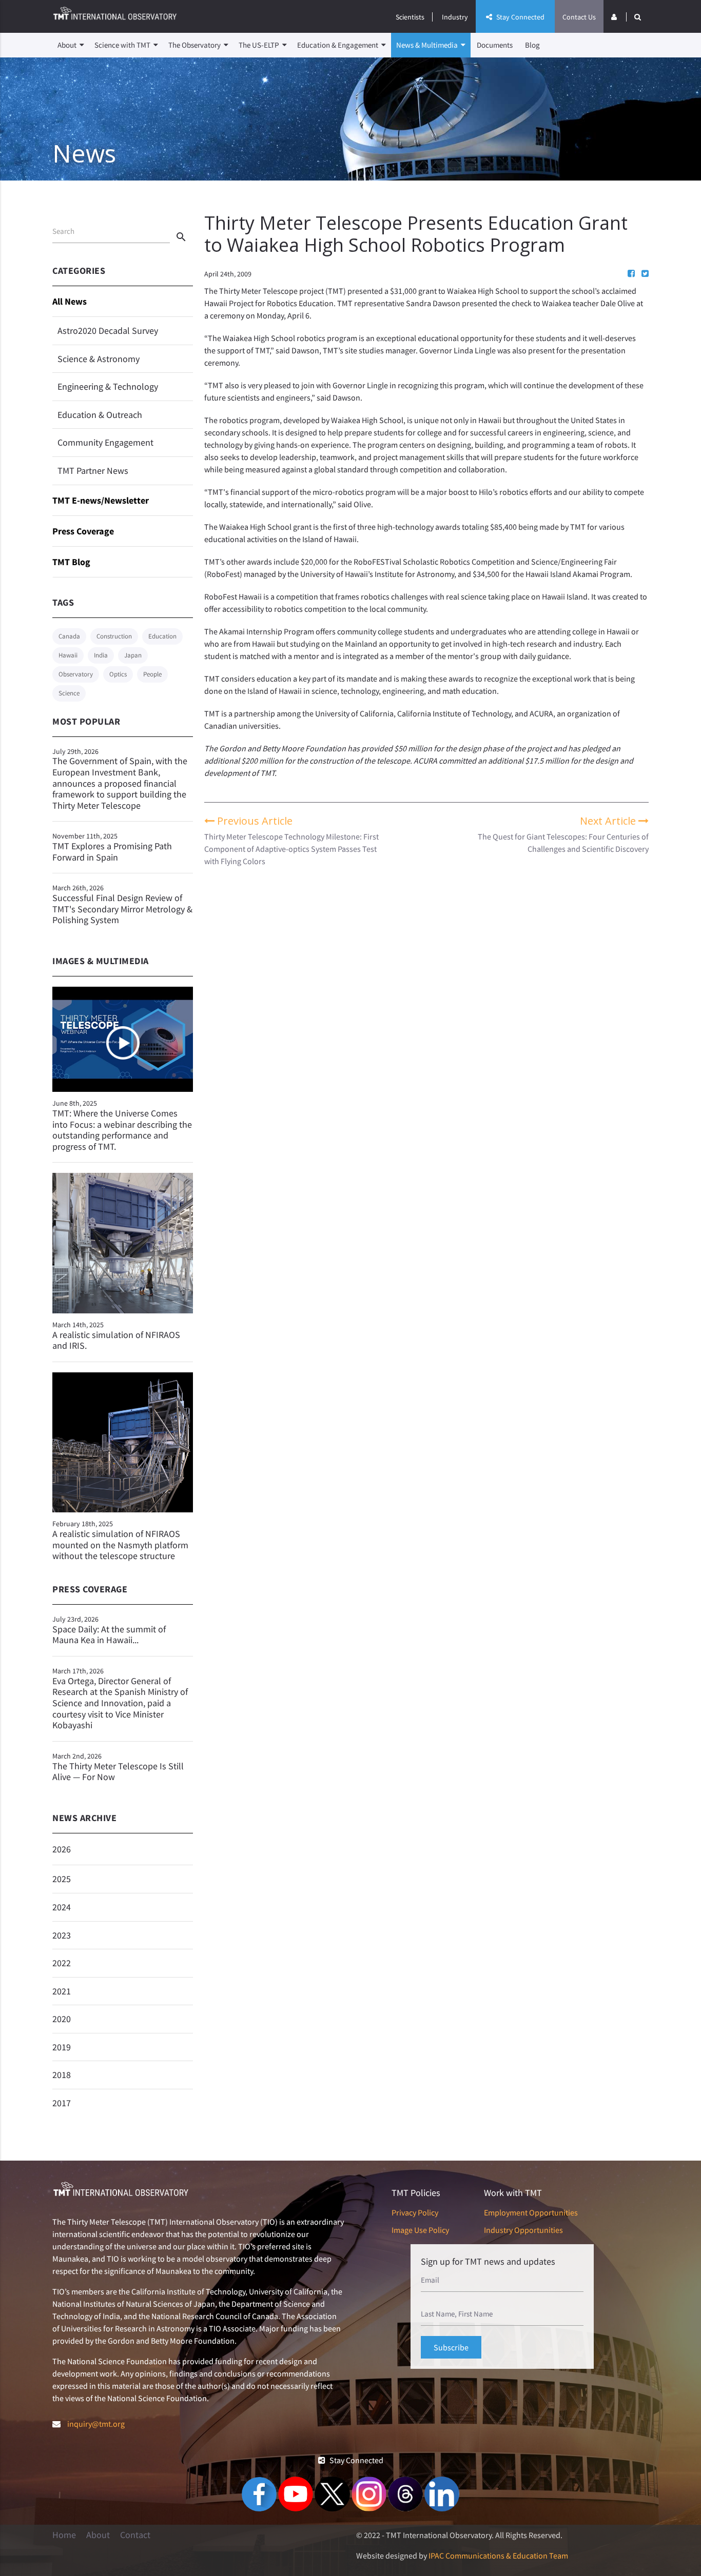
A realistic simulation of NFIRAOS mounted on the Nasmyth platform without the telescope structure (120, 1545)
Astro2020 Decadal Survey (108, 331)
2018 (62, 2075)
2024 (62, 1907)
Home (64, 2535)
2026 (62, 1849)
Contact (135, 2535)
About (68, 45)
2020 (62, 2019)
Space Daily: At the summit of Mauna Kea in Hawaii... (109, 1630)
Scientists (410, 17)
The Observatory (195, 45)
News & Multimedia (428, 45)
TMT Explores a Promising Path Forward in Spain (112, 847)
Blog (532, 45)
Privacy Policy (415, 2212)
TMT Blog (71, 562)
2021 (62, 1991)
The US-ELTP (260, 45)
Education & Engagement (338, 45)
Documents (495, 45)
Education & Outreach (100, 415)
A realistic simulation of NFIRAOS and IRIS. (116, 1340)
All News (70, 301)
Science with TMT (123, 45)
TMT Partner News (93, 471)
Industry (455, 17)
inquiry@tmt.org (96, 2424)
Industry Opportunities (523, 2230)
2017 (62, 2103)
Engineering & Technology (108, 386)
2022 (62, 1963)
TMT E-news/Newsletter (101, 500)
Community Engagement (105, 442)
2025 (62, 1879)
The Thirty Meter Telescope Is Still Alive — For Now (118, 1767)
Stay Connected (520, 17)
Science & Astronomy (99, 359)
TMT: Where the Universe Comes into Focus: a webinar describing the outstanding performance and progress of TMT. (122, 1130)
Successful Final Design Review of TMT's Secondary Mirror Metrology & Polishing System (122, 904)
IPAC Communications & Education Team (498, 2555)
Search (63, 231)
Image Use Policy (420, 2230)
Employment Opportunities (531, 2212)
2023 (62, 1935)
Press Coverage (83, 531)
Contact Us (579, 17)
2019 (62, 2047)
